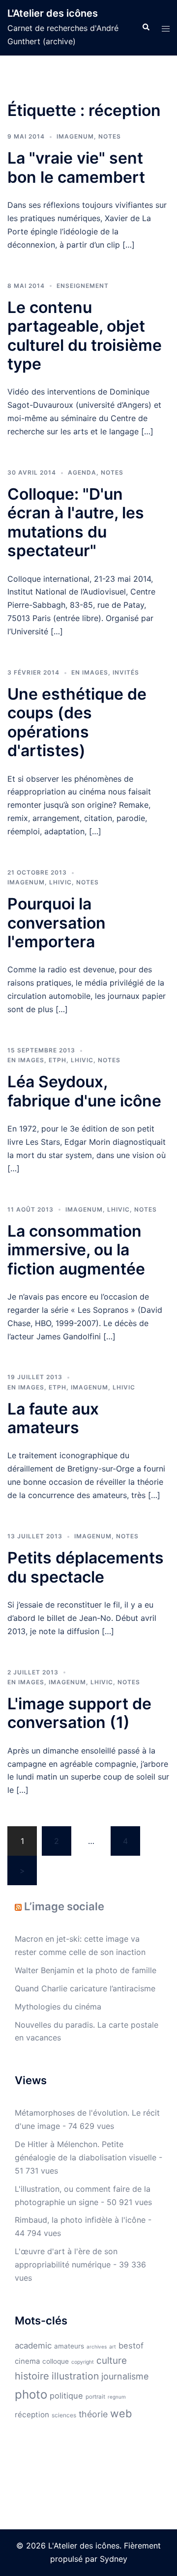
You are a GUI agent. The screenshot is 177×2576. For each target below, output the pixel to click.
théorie (93, 2414)
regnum (117, 2397)
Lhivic (60, 882)
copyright (83, 2362)
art (113, 2347)
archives (97, 2347)
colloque (56, 2361)
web (121, 2413)
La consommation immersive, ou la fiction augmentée (76, 1250)
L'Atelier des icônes (53, 13)
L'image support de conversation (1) (79, 1713)
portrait (95, 2397)
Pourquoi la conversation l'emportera (57, 923)
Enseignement (83, 286)
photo (31, 2394)
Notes (110, 136)
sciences (64, 2415)
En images (90, 672)
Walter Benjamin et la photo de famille (86, 1970)
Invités (126, 672)
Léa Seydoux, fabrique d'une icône (84, 1091)
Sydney (114, 2559)
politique (66, 2396)
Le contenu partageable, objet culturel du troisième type (85, 336)
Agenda (82, 472)
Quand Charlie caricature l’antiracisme (85, 1988)
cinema (27, 2361)
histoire (32, 2376)
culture (112, 2361)
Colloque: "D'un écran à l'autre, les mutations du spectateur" (76, 522)
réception (32, 2415)
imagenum (75, 136)
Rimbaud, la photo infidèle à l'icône (80, 2220)
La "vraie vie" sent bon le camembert (76, 167)
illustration (75, 2376)
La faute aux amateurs (53, 1418)
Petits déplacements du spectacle (86, 1567)
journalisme (125, 2376)
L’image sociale (64, 1906)
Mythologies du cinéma (58, 2007)
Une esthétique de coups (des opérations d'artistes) (77, 722)
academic (33, 2346)
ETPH (58, 1060)
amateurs (69, 2346)
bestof (131, 2346)
